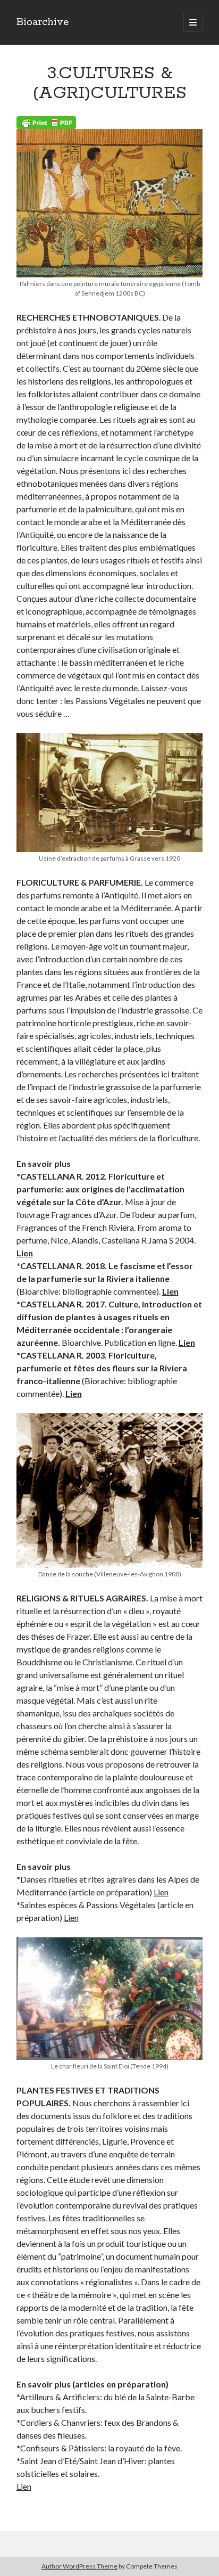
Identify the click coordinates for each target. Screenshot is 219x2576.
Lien (25, 1253)
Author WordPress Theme (79, 2566)
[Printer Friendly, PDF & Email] (46, 122)
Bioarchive (43, 22)
